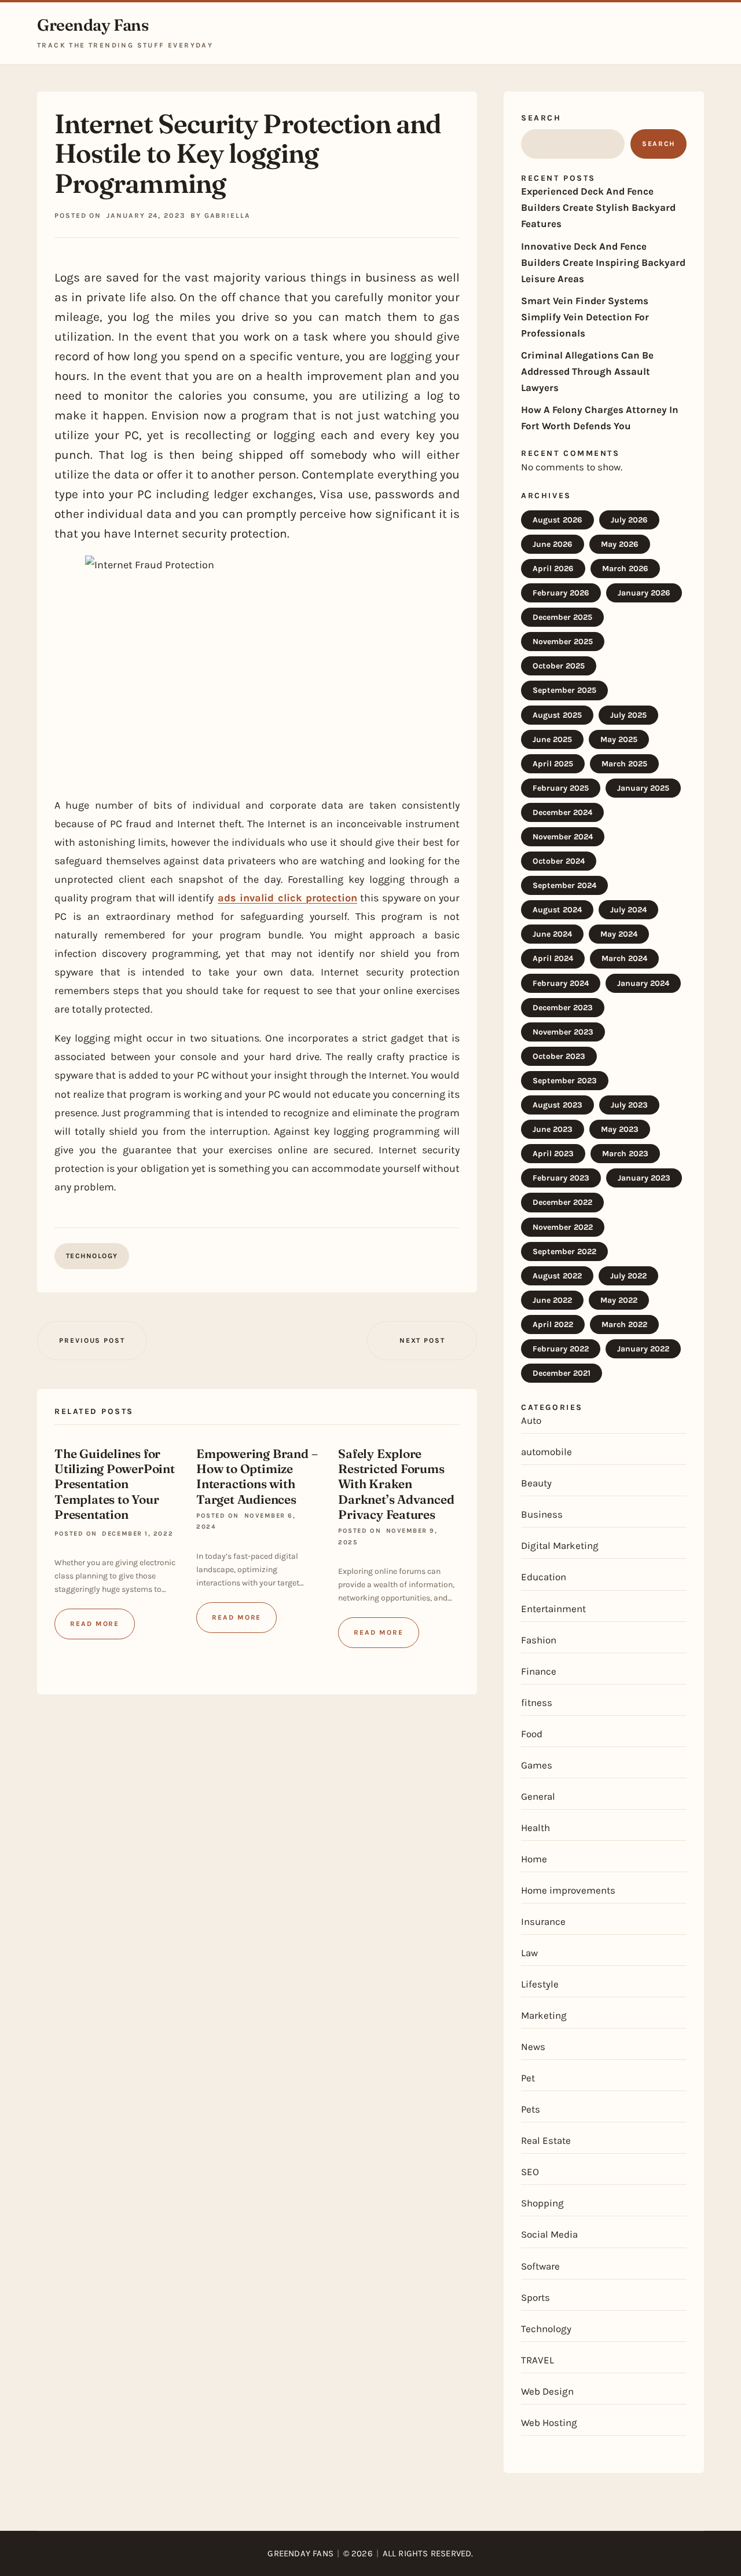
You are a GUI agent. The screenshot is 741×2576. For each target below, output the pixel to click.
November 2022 (563, 1227)
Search (541, 118)
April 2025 (553, 764)
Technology (92, 1256)
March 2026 (625, 569)
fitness (537, 1702)
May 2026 (620, 544)
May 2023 (620, 1129)
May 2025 (619, 739)
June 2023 (553, 1129)
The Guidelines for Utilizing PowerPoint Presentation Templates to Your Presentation (115, 1484)
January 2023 (644, 1178)
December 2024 (562, 812)
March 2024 (624, 958)
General (538, 1796)
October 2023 (559, 1056)
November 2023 (563, 1032)
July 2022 (628, 1276)
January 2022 (643, 1349)
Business (542, 1514)
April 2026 (553, 569)
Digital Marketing (560, 1545)
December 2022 (562, 1202)
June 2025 (552, 739)
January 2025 (643, 788)
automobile (546, 1452)
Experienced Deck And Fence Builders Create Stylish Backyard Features (598, 207)
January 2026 (644, 593)
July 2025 (628, 715)
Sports (535, 2297)
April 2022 (553, 1324)
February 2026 (561, 593)
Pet (528, 2078)
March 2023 (625, 1154)
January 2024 (643, 983)
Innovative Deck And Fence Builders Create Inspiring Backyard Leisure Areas (603, 262)
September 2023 (565, 1081)
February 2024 (561, 983)
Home (534, 1859)
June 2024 (552, 934)
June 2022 (552, 1300)
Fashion (539, 1640)
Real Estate (546, 2140)
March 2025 (624, 764)
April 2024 (553, 958)
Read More (95, 1624)
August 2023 (557, 1105)
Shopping (542, 2203)
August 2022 (557, 1276)
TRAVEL (538, 2360)
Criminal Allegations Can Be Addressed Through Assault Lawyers (587, 371)
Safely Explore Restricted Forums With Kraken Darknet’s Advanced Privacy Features (396, 1484)
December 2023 (563, 1008)
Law (529, 1953)
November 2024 (563, 837)
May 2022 (619, 1300)
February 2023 (561, 1178)
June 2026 (553, 544)
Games (537, 1765)
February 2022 (561, 1349)
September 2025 (564, 690)
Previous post (92, 1340)
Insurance (543, 1921)
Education (544, 1577)
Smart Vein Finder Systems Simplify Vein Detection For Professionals (585, 317)
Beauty (536, 1483)
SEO (530, 2172)
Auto (531, 1420)
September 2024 (564, 885)
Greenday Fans (93, 25)
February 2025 (561, 788)
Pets (531, 2109)
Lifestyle (540, 1984)
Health (535, 1828)
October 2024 (559, 861)
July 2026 (629, 520)
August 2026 (557, 520)
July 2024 (628, 910)
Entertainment (553, 1609)
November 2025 (563, 642)
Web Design (547, 2391)
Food (532, 1734)
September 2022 (564, 1252)
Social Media (549, 2234)
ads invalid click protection (287, 898)
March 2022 (624, 1324)
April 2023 (553, 1154)
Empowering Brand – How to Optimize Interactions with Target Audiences (257, 1476)
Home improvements (568, 1890)
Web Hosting (549, 2422)
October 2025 (559, 666)
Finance (539, 1671)
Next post (422, 1340)
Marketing (544, 2015)
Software (540, 2266)
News (533, 2047)
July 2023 (629, 1105)
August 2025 (557, 715)
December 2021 (562, 1373)
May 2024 (619, 934)
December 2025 (562, 617)
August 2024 (557, 910)
